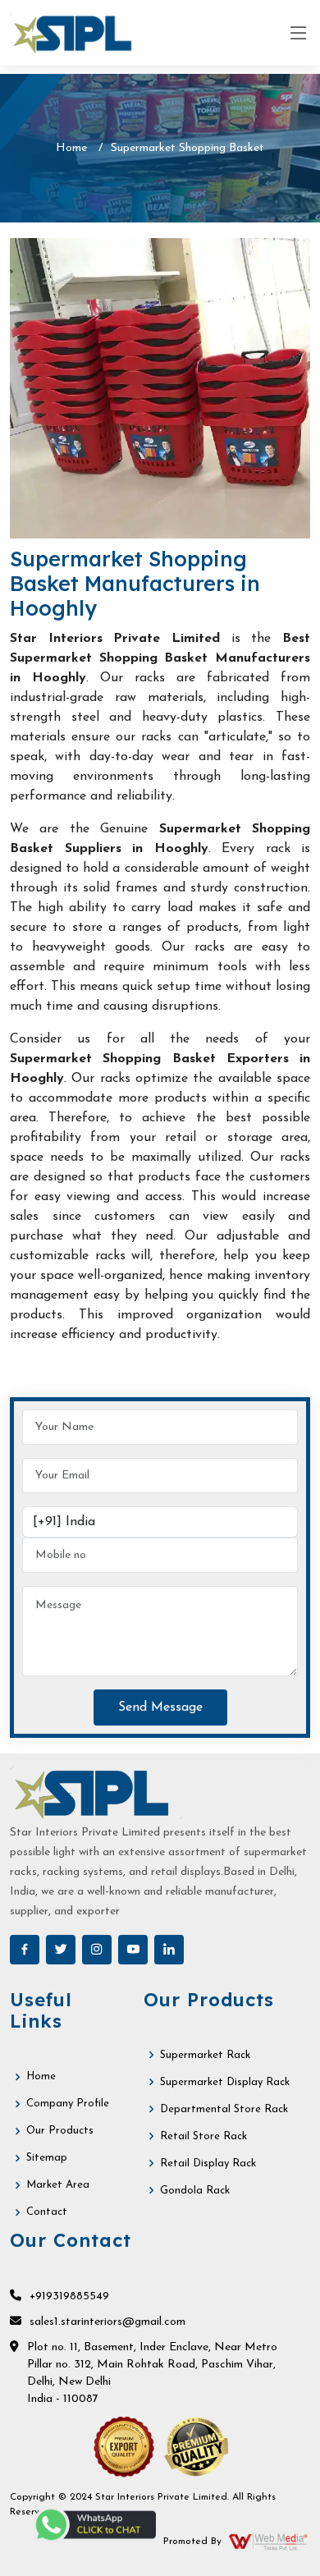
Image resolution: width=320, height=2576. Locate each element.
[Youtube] (133, 1950)
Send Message (160, 1707)
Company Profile (68, 2104)
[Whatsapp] (94, 2525)
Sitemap (47, 2158)
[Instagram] (97, 1950)
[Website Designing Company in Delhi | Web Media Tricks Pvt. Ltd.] (269, 2542)
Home (71, 148)
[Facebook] (25, 1950)
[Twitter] (61, 1950)
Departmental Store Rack (224, 2109)
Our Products (60, 2131)
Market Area (58, 2185)
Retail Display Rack (208, 2163)
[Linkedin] (169, 1950)
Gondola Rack (195, 2191)
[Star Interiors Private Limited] (76, 33)
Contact (47, 2212)
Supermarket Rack (205, 2055)
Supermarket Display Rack (225, 2082)
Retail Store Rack (203, 2136)
